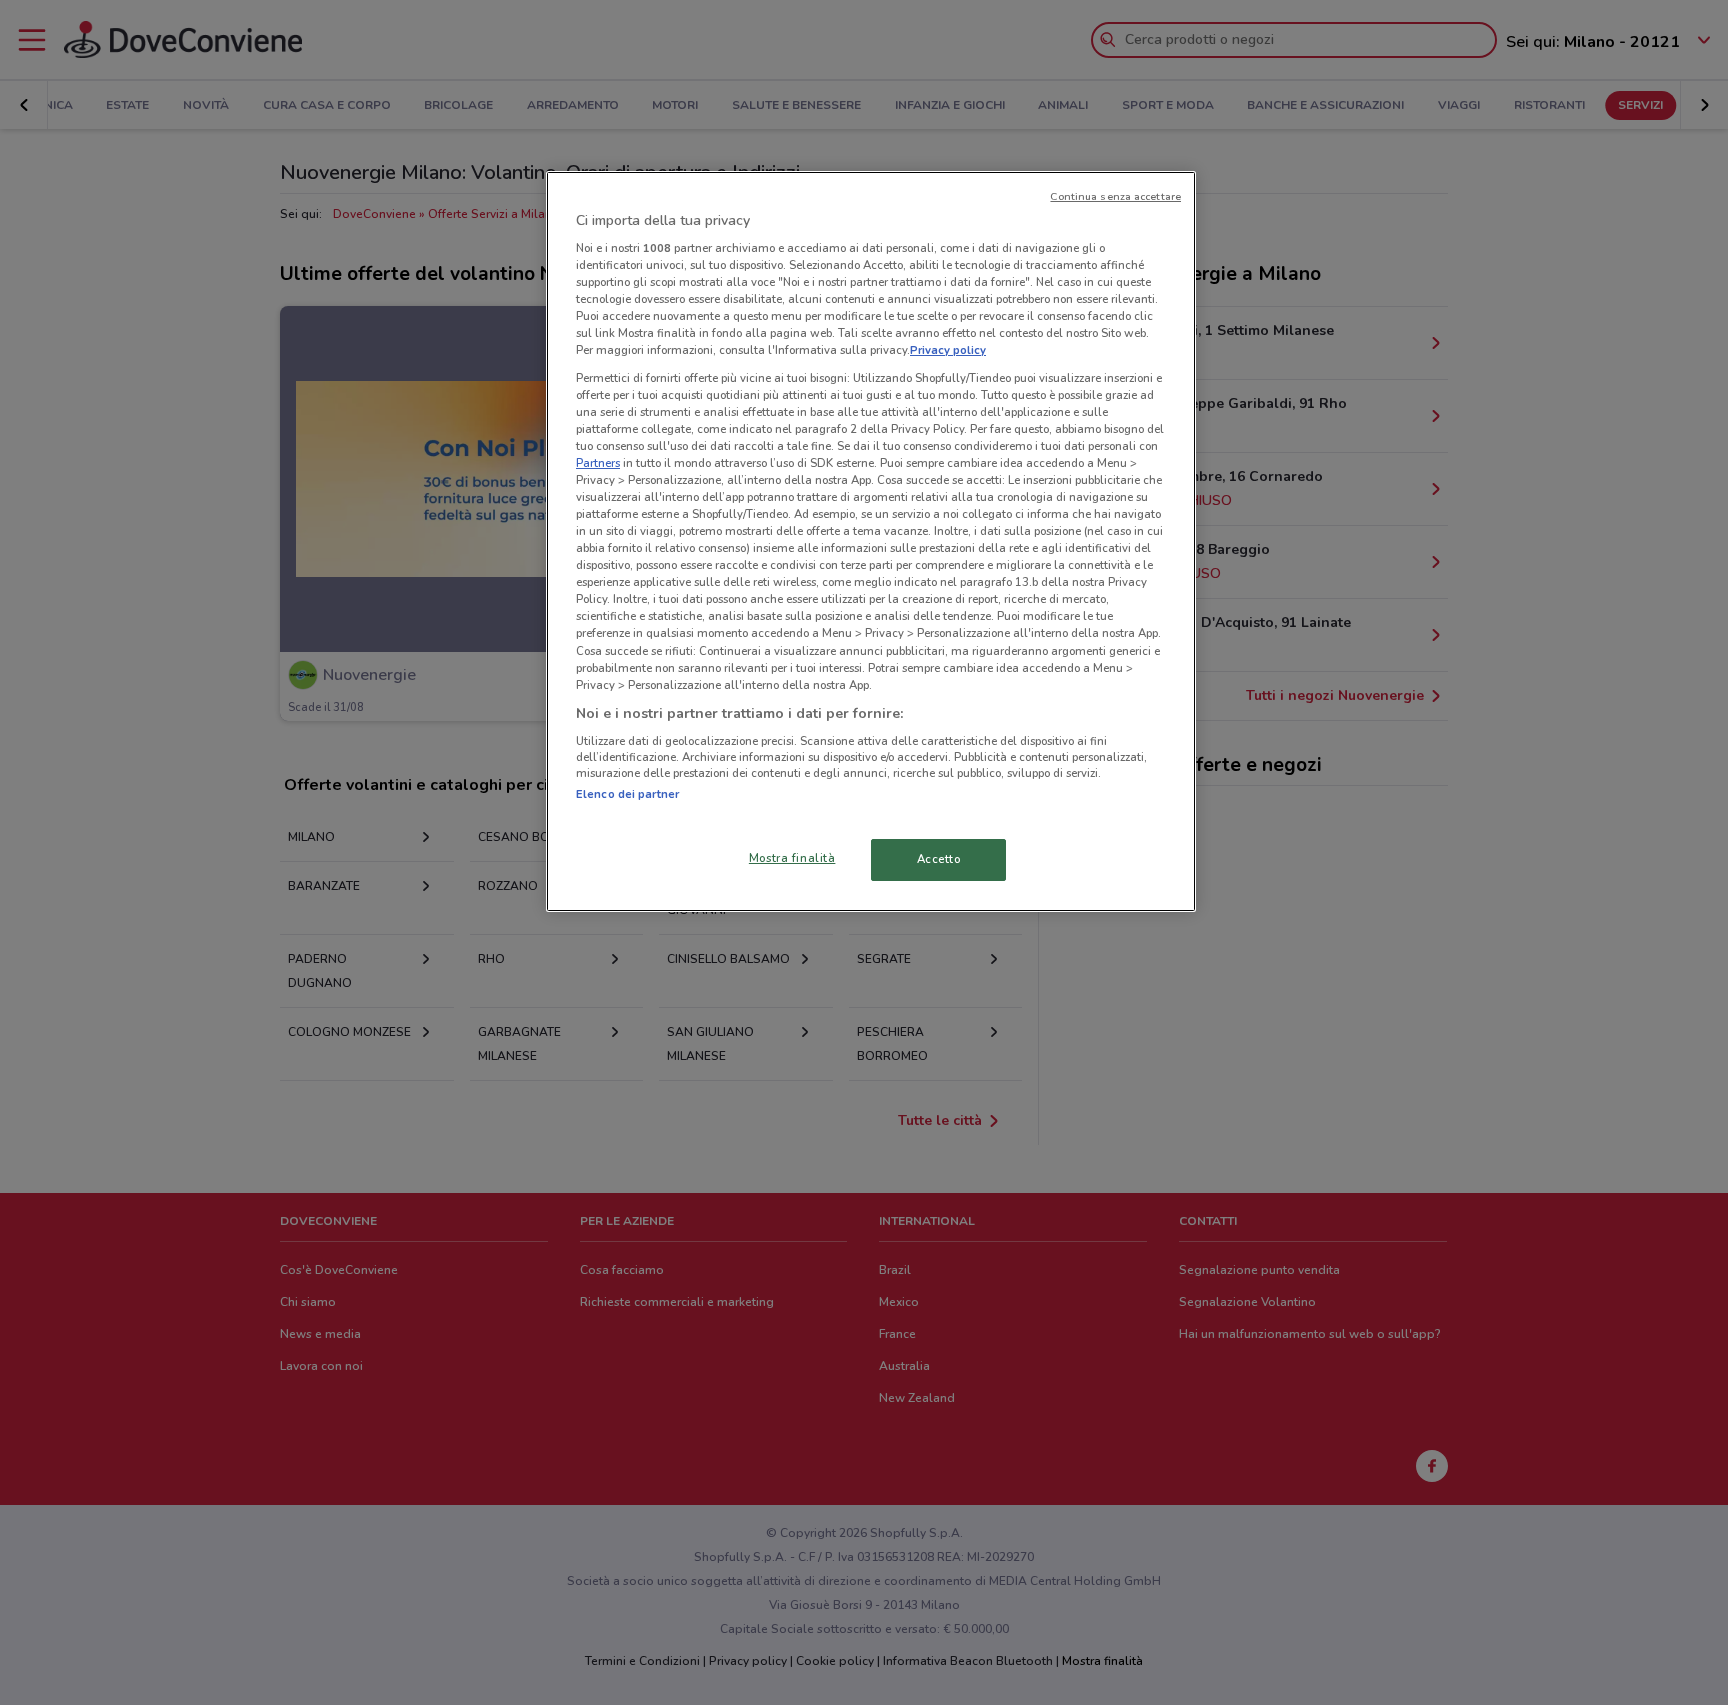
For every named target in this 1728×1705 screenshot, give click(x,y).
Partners (598, 463)
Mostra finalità (792, 858)
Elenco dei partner (627, 794)
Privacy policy (948, 350)
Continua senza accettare (1115, 196)
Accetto (939, 859)
